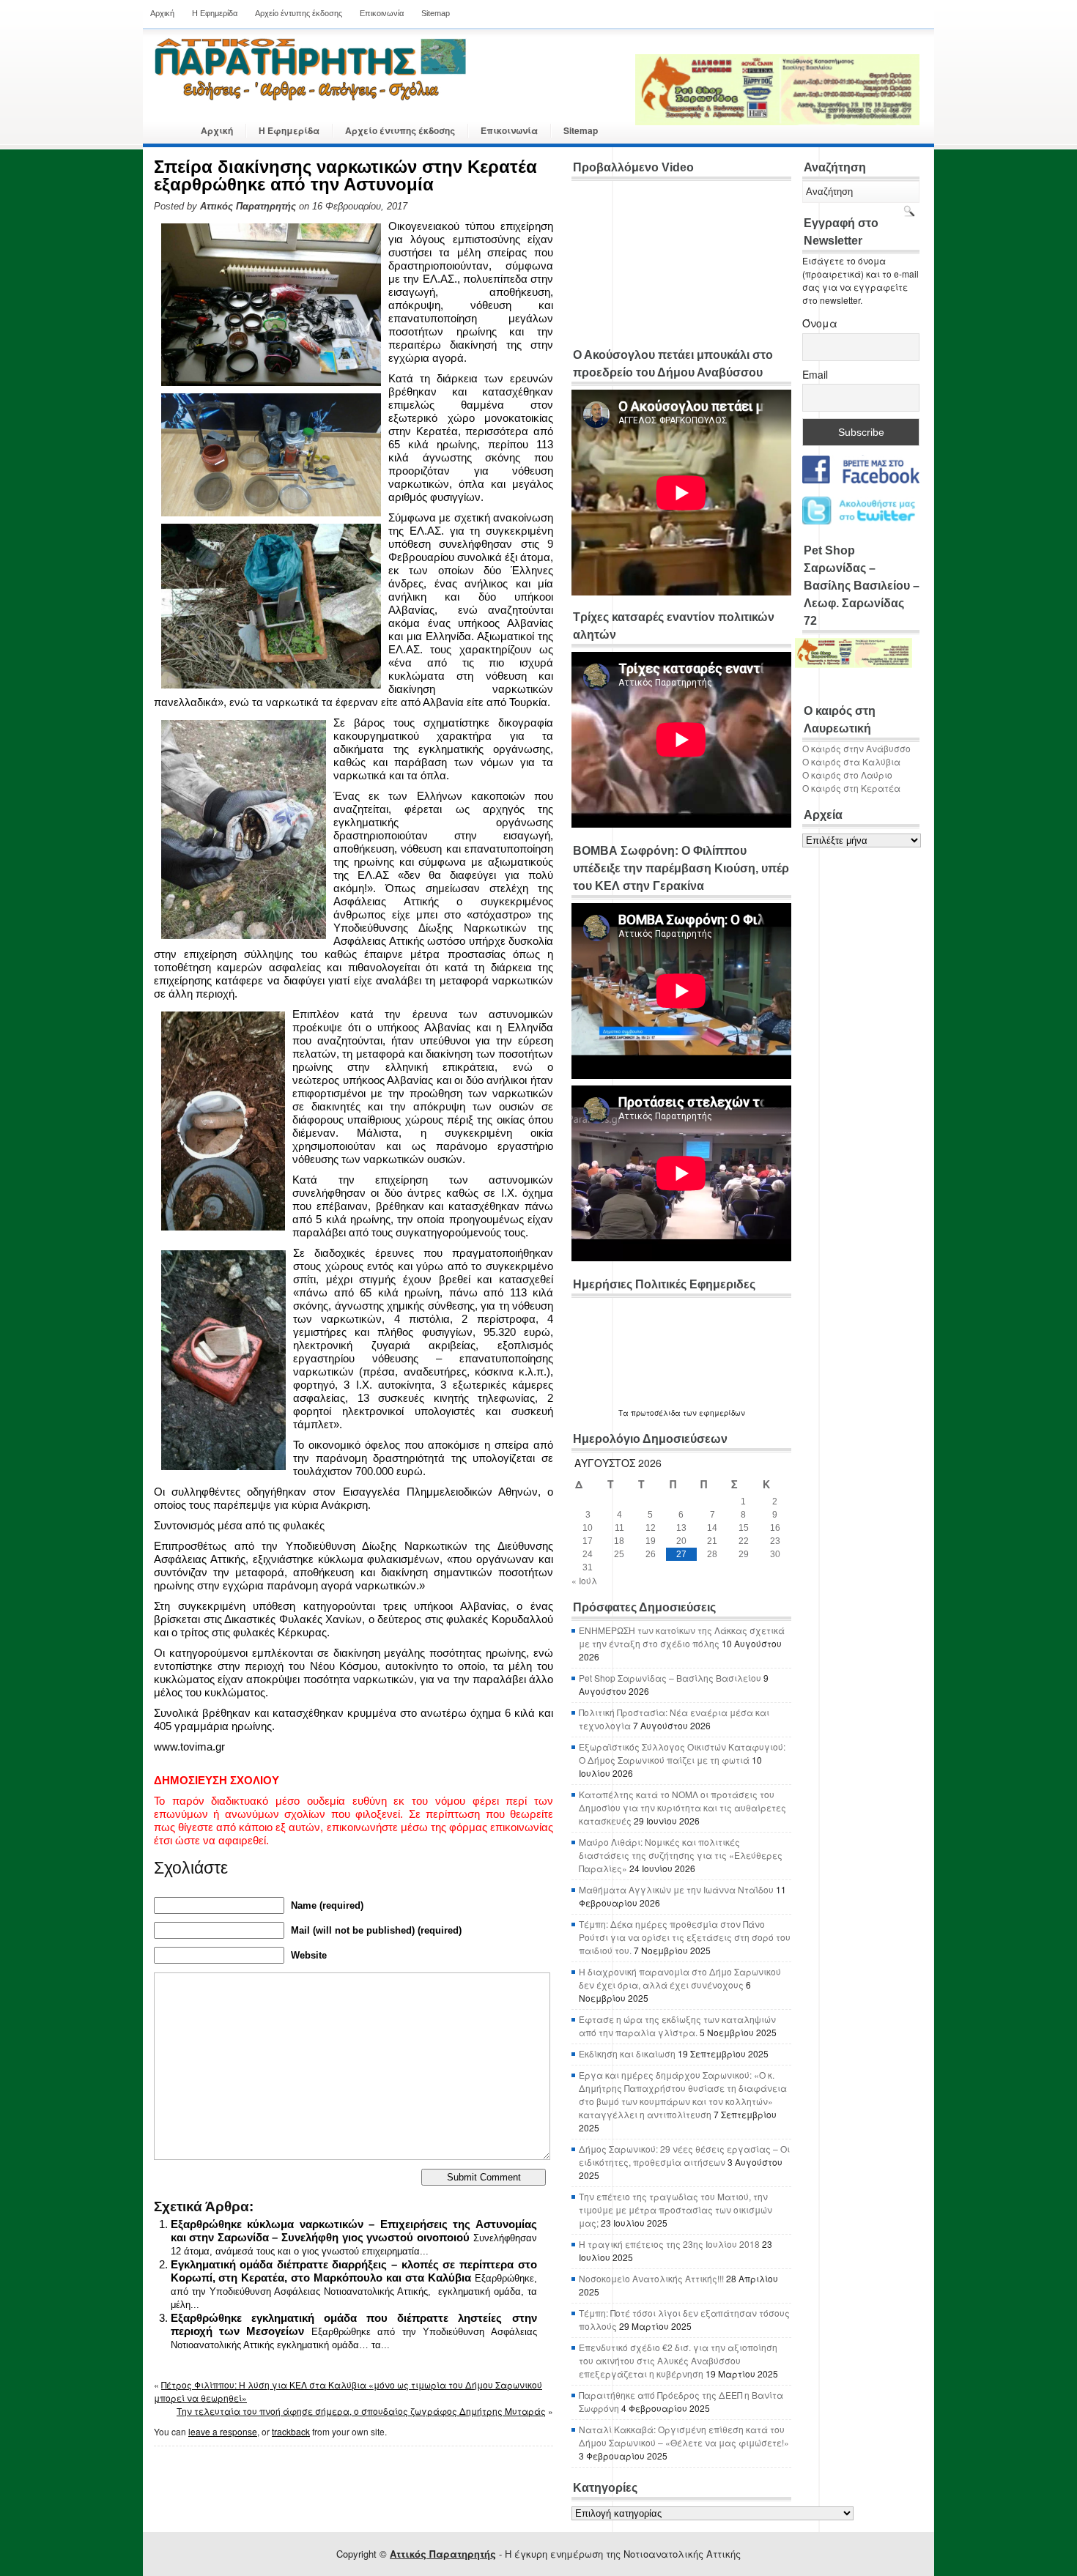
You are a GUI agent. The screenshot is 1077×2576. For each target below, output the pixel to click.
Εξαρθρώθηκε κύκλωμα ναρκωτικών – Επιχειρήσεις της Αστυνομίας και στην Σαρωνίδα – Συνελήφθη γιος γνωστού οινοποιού (354, 2231)
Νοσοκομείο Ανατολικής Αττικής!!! (651, 2278)
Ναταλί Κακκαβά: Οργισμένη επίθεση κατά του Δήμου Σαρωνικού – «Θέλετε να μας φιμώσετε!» (684, 2436)
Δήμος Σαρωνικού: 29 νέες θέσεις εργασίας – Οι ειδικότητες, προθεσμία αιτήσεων (684, 2155)
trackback (291, 2431)
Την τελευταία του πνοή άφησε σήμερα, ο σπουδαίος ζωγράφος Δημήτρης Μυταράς (361, 2411)
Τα (625, 1413)
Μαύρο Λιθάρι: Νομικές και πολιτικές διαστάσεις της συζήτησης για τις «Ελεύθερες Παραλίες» (681, 1855)
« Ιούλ (584, 1580)
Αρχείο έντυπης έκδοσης (299, 13)
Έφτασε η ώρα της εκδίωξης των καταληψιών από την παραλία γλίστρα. (677, 2026)
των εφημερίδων (713, 1413)
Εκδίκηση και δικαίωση (627, 2053)
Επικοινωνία (382, 13)
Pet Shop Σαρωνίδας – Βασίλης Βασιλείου (670, 1678)
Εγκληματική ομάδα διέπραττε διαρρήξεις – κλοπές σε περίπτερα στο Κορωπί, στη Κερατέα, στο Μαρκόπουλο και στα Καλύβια (354, 2271)
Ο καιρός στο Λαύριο (847, 775)
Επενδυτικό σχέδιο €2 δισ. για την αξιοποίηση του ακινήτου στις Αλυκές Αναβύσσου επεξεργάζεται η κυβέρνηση (678, 2360)
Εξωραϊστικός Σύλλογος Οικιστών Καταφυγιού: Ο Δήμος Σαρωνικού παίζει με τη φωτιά (682, 1753)
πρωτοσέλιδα (656, 1413)
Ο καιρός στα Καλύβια (851, 761)
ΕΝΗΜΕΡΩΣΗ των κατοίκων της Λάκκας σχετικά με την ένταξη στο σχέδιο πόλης (682, 1637)
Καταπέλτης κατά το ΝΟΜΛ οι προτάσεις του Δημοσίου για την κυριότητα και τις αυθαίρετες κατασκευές (682, 1807)
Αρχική (162, 13)
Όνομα (820, 323)
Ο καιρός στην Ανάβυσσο (856, 748)
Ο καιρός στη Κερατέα (851, 788)
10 (588, 1528)
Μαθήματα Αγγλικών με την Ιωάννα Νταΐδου (676, 1889)
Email (815, 374)
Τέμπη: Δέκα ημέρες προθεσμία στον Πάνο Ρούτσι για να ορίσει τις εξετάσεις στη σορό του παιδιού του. (685, 1937)
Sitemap (436, 13)
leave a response (223, 2431)
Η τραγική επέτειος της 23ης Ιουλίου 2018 (669, 2244)
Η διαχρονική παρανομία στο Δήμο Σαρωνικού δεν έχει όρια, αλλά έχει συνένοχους (680, 1978)
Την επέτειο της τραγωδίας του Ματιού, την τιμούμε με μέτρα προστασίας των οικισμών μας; (676, 2209)
